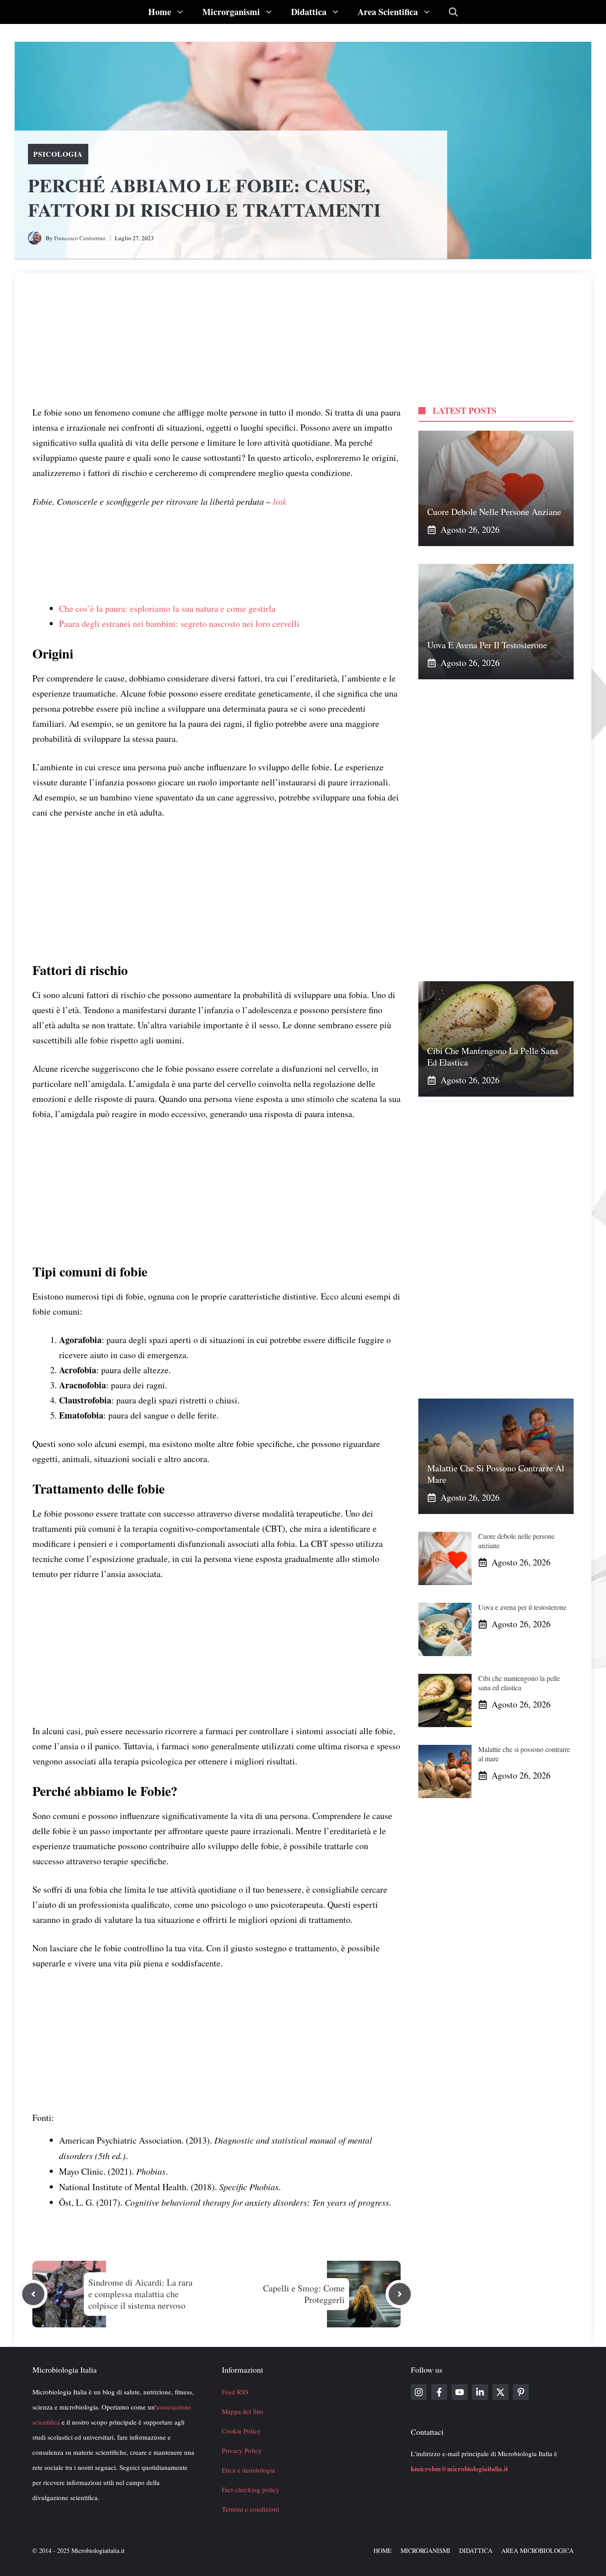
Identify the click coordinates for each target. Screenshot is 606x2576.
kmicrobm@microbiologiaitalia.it (459, 2469)
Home (160, 12)
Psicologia (58, 154)
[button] (453, 12)
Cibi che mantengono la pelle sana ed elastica (493, 1056)
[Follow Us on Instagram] (419, 2392)
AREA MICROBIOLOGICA (537, 2550)
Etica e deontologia (248, 2470)
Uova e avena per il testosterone (487, 645)
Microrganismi (231, 12)
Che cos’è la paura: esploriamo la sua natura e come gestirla (167, 608)
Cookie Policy (241, 2431)
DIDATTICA (476, 2550)
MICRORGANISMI (425, 2550)
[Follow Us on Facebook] (439, 2392)
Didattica (309, 12)
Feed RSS (235, 2392)
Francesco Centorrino (80, 238)
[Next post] (400, 2294)
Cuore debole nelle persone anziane (494, 512)
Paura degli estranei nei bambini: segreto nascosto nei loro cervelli (179, 624)
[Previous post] (33, 2294)
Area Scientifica (388, 12)
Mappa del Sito (243, 2411)
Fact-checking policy (251, 2489)
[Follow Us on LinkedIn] (480, 2392)
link (280, 501)
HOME (383, 2550)
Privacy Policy (242, 2450)
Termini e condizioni (250, 2509)
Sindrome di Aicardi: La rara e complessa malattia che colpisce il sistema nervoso (140, 2294)
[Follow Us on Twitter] (500, 2392)
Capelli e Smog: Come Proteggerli (304, 2294)
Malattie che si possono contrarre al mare (496, 1474)
